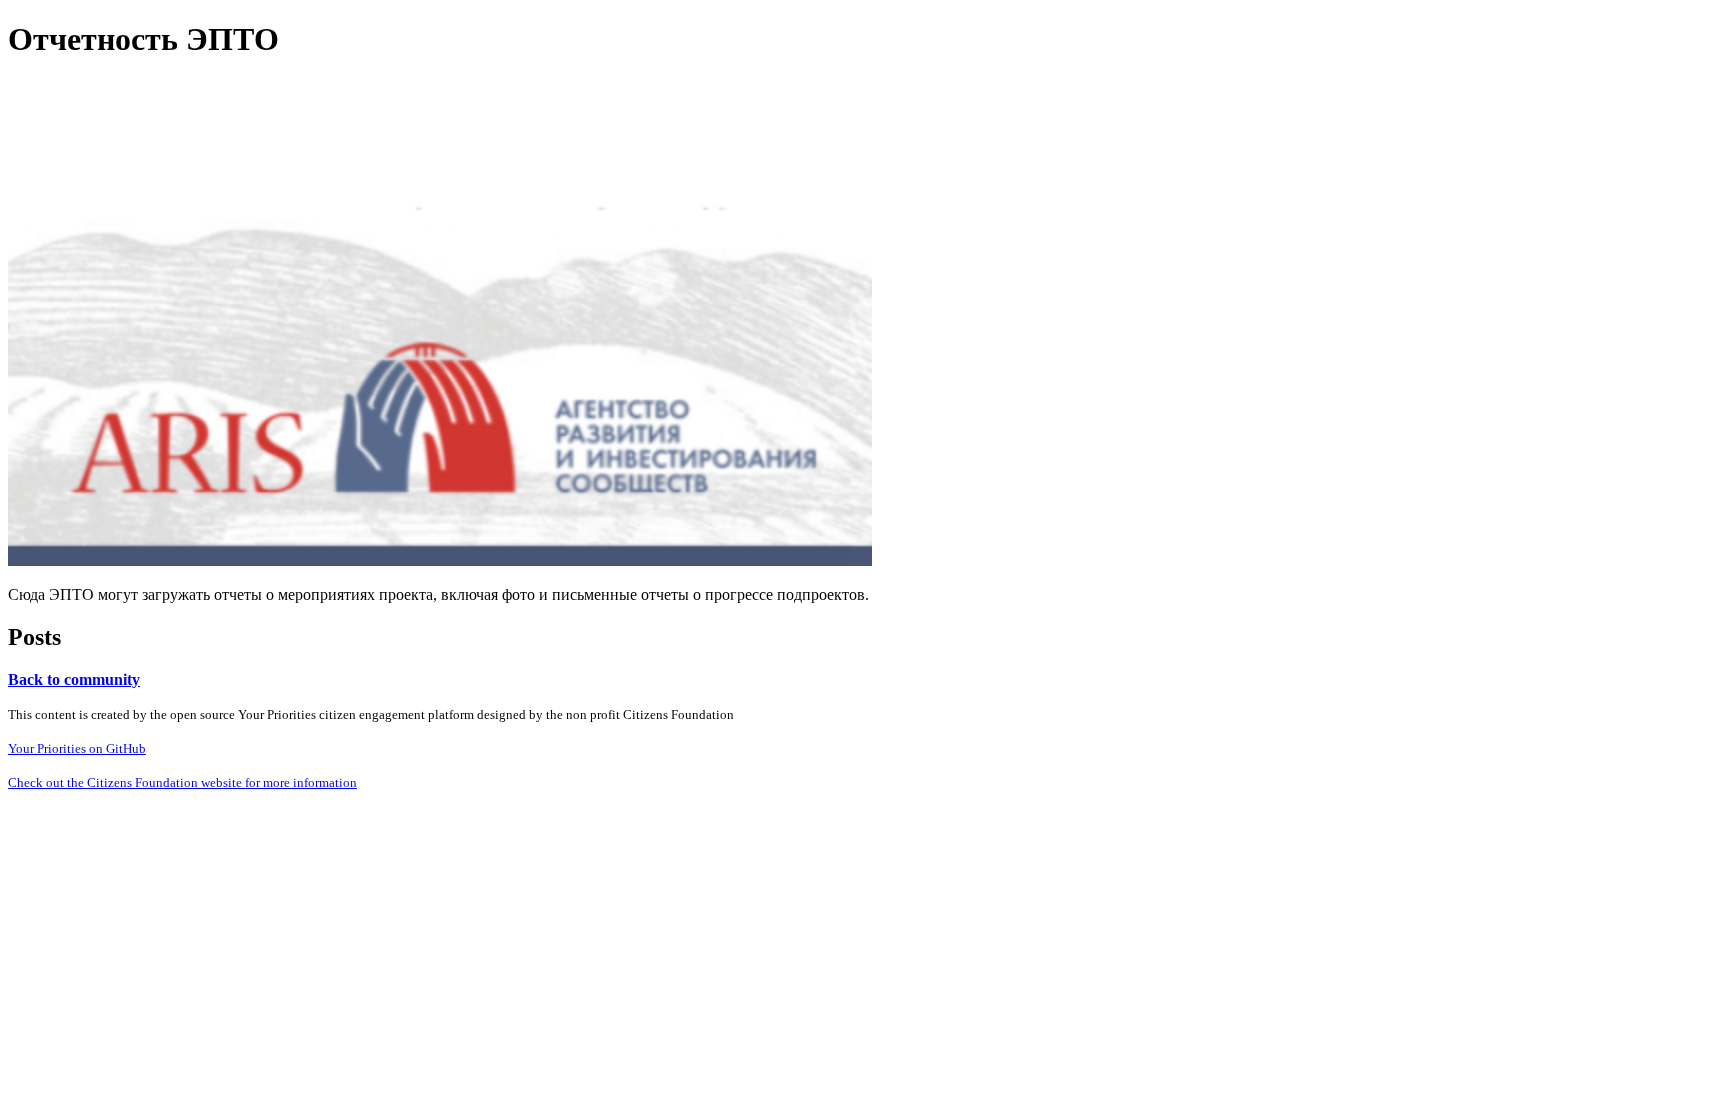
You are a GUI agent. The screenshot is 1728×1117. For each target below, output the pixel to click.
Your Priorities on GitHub (77, 748)
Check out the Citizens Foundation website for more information (182, 782)
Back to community (74, 679)
